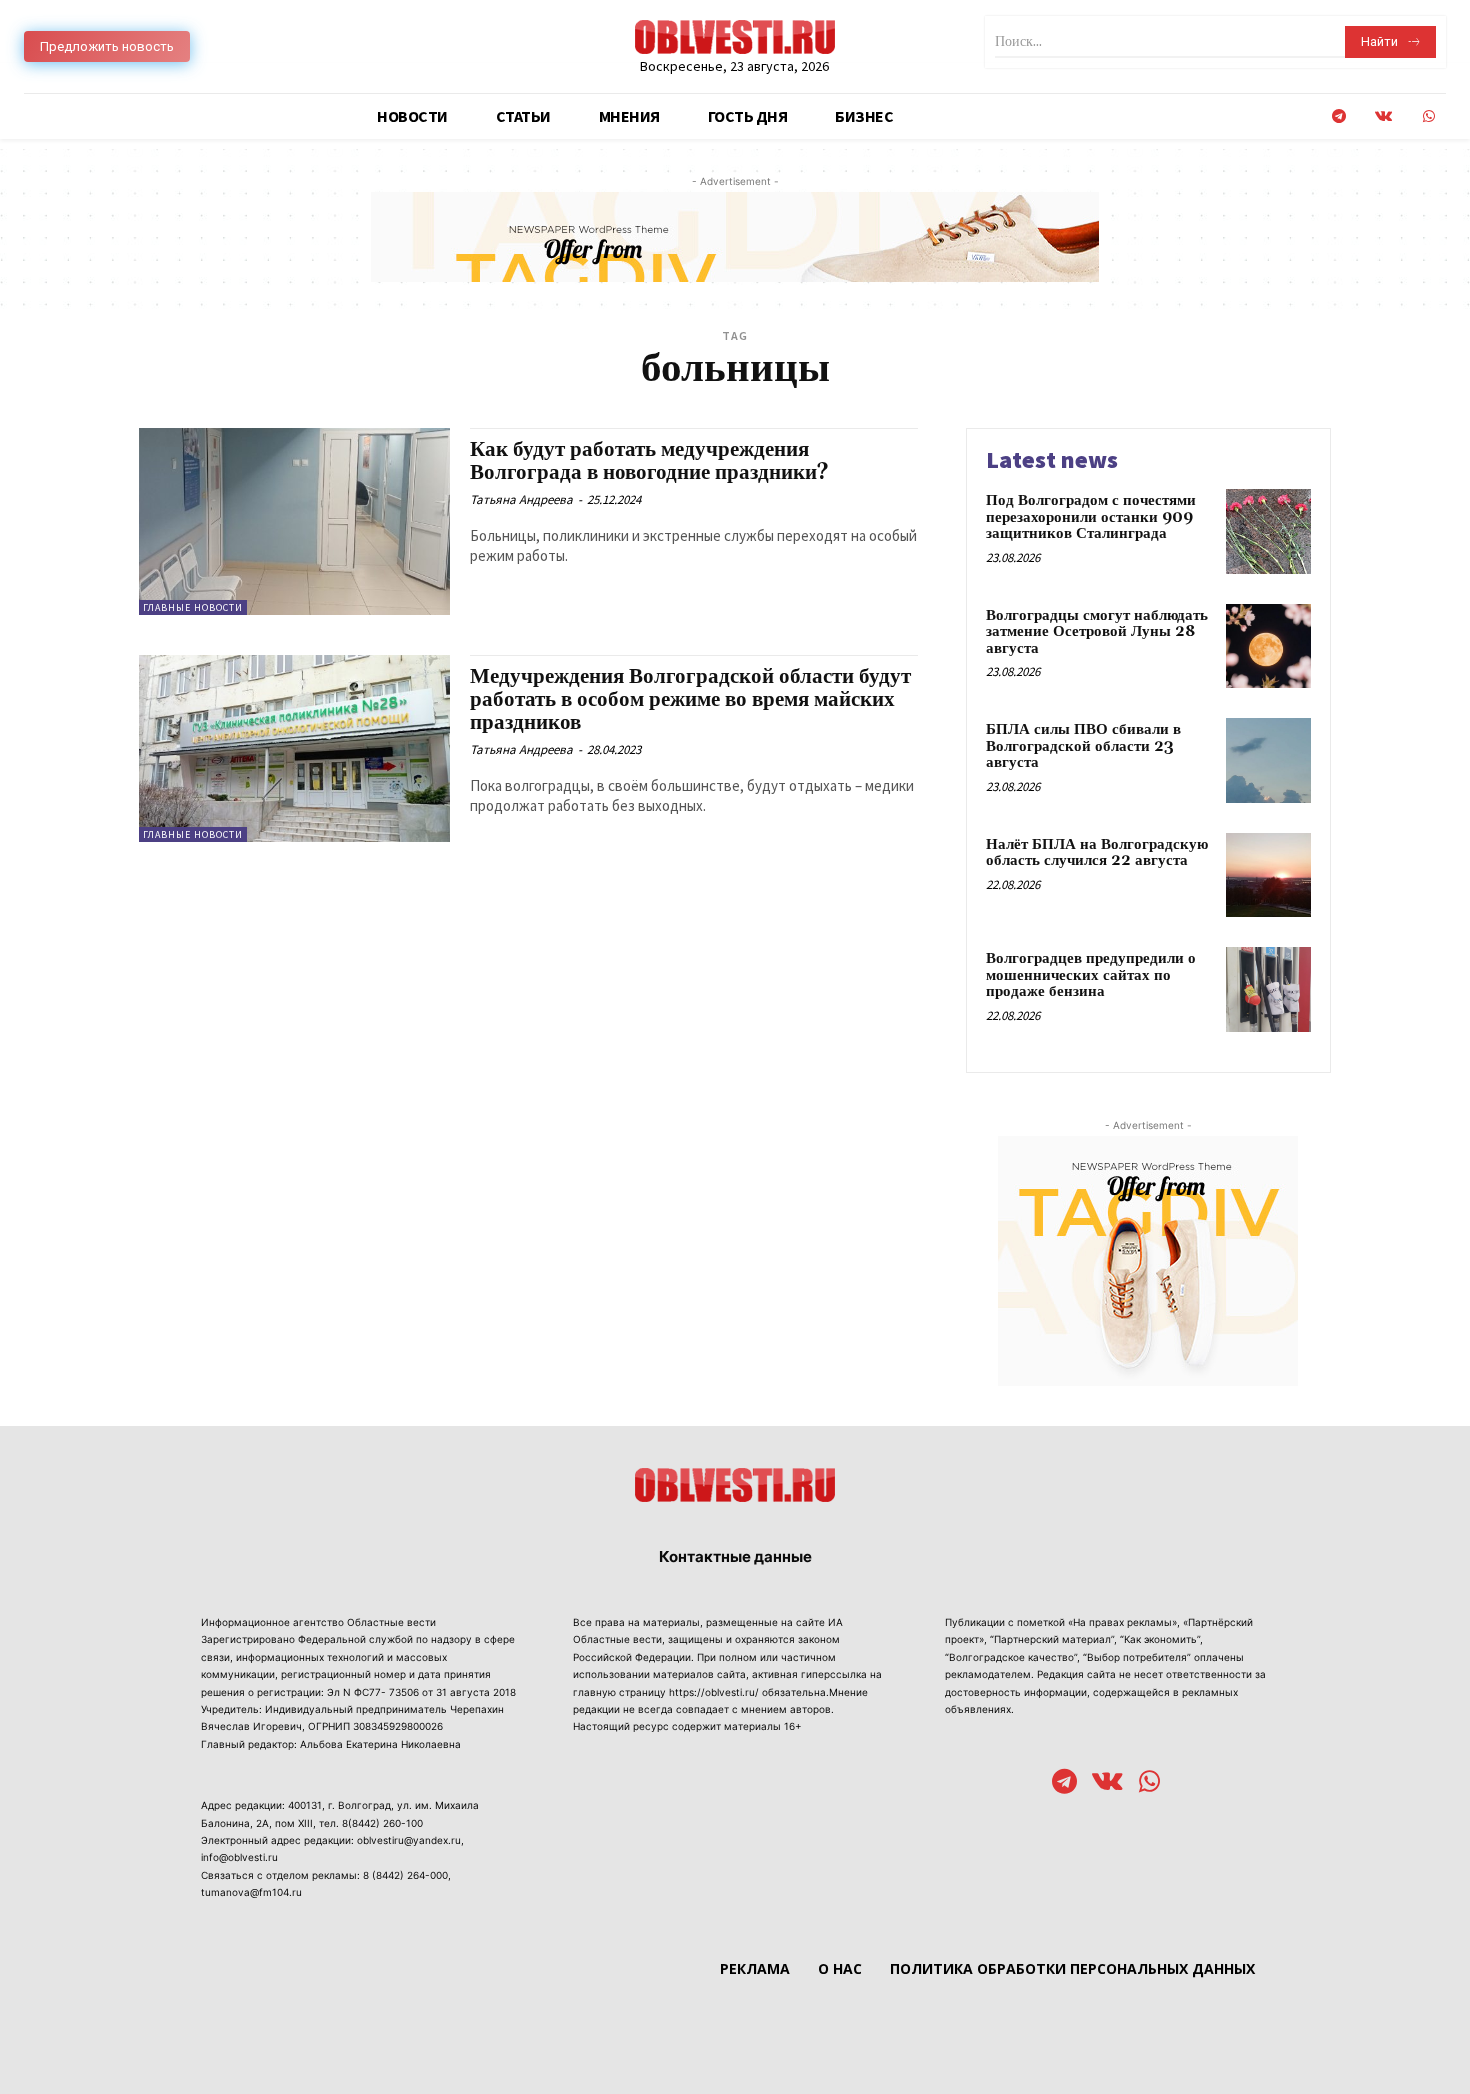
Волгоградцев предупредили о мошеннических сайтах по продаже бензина (1091, 975)
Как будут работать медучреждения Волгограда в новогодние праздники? (649, 461)
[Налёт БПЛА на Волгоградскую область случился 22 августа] (1268, 875)
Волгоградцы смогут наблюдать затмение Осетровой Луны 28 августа (1097, 632)
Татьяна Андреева (521, 499)
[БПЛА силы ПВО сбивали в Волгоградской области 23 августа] (1268, 760)
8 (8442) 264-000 (405, 1875)
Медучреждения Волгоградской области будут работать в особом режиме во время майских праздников (690, 700)
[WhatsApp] (1428, 116)
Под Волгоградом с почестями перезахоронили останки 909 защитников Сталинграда (1091, 517)
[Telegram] (1338, 116)
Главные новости (193, 607)
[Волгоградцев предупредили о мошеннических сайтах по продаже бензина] (1268, 989)
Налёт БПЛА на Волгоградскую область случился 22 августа (1097, 853)
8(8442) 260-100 (382, 1823)
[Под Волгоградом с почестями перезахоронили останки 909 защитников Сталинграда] (1268, 531)
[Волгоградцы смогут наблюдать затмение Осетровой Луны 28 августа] (1268, 646)
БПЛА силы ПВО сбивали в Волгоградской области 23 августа (1083, 746)
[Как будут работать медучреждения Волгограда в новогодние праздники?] (294, 521)
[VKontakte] (1383, 116)
